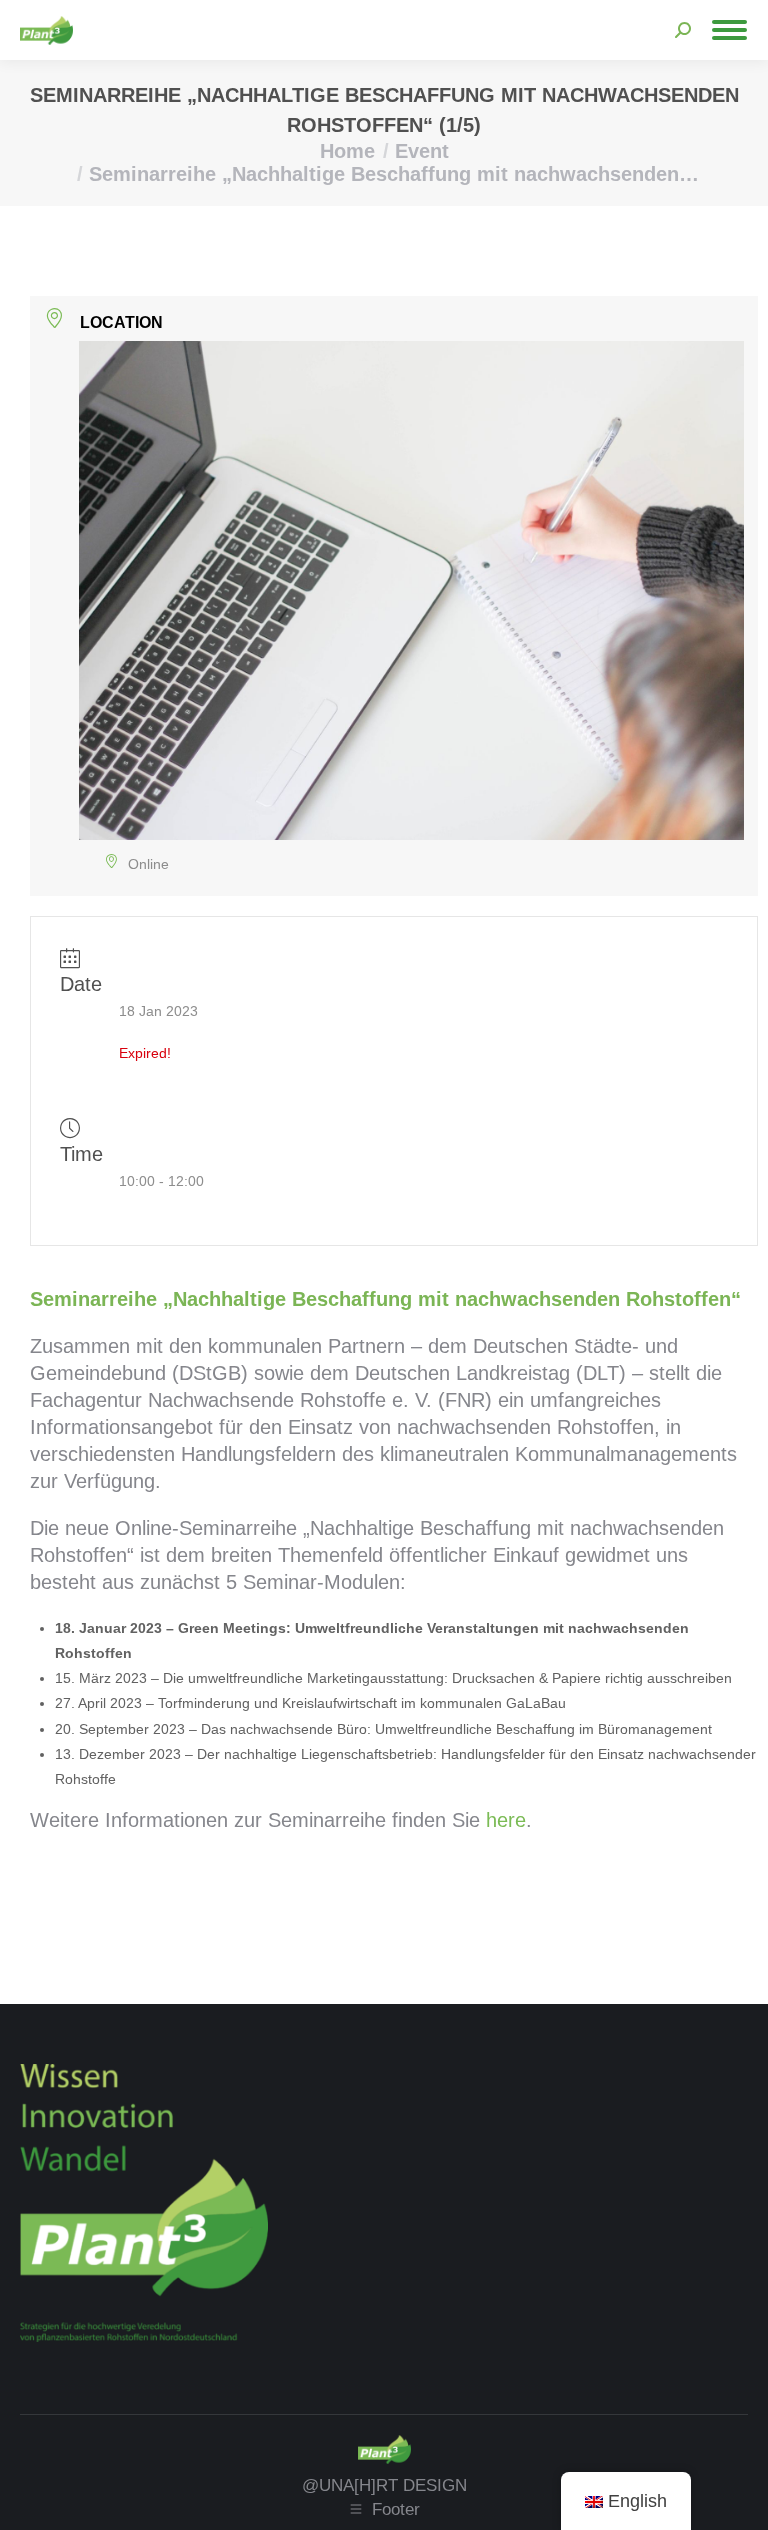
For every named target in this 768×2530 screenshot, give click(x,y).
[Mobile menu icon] (729, 30)
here (506, 1820)
